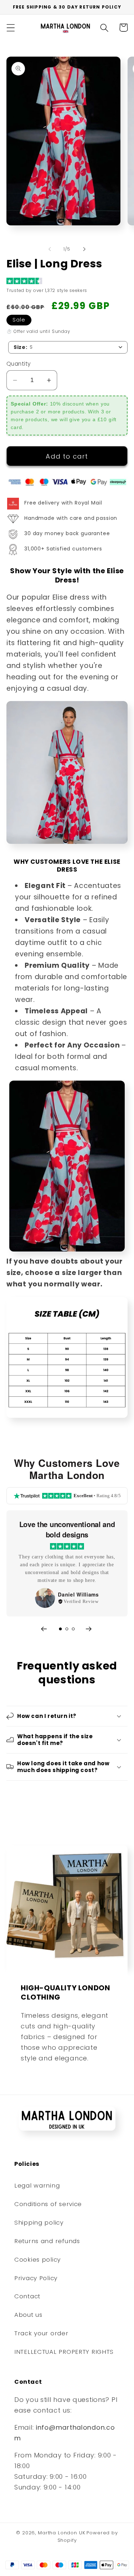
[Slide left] (50, 249)
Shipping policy (39, 2222)
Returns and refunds (47, 2241)
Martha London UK (61, 2533)
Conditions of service (48, 2204)
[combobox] (68, 347)
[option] (67, 1563)
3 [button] (73, 1629)
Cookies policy (38, 2259)
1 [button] (60, 1629)
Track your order (41, 2333)
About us (28, 2315)
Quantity (19, 364)
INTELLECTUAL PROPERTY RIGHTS (64, 2352)
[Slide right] (84, 249)
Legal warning (37, 2185)
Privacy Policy (36, 2278)
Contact (27, 2296)
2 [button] (67, 1629)
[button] (11, 28)
